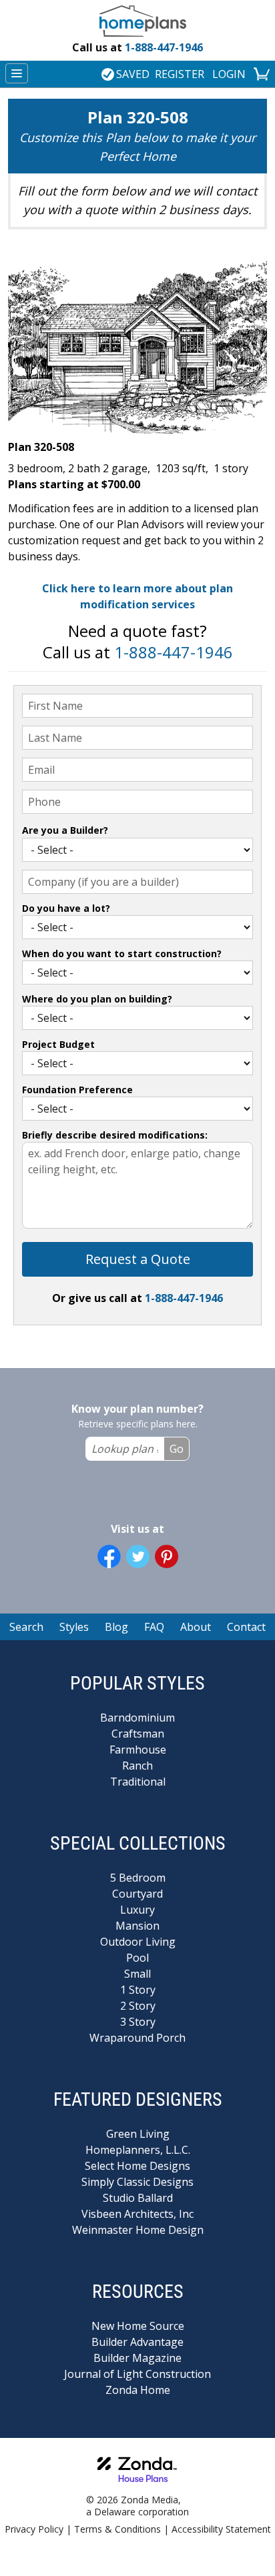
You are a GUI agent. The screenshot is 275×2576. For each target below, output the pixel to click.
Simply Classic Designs (137, 2182)
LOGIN (229, 74)
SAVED (133, 74)
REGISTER (180, 74)
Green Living (138, 2134)
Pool (137, 1958)
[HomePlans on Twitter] (138, 1556)
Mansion (137, 1926)
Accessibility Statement (221, 2529)
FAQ (154, 1627)
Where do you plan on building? (97, 999)
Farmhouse (138, 1750)
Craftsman (138, 1734)
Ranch (137, 1766)
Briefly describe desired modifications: (115, 1135)
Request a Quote (138, 1259)
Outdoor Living (138, 1942)
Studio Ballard (138, 2198)
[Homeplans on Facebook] (109, 1556)
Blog (116, 1627)
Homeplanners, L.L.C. (138, 2150)
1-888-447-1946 (137, 47)
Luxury (137, 1910)
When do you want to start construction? (122, 953)
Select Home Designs (137, 2166)
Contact (246, 1627)
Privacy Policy (34, 2529)
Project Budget (58, 1044)
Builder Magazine (137, 2358)
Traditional (138, 1782)
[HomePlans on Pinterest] (167, 1556)
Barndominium (137, 1718)
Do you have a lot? (66, 908)
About (196, 1627)
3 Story (138, 2022)
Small (137, 1974)
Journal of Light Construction (137, 2374)
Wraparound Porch (137, 2038)
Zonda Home (138, 2390)
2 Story (138, 2006)
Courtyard (137, 1894)
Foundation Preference (77, 1090)
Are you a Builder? (65, 830)
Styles (74, 1627)
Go (177, 1449)
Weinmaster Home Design (138, 2230)
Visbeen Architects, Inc (137, 2214)
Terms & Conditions (117, 2529)
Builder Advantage (137, 2342)
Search (26, 1627)
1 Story (138, 1990)
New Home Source (138, 2326)
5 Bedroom (138, 1878)
